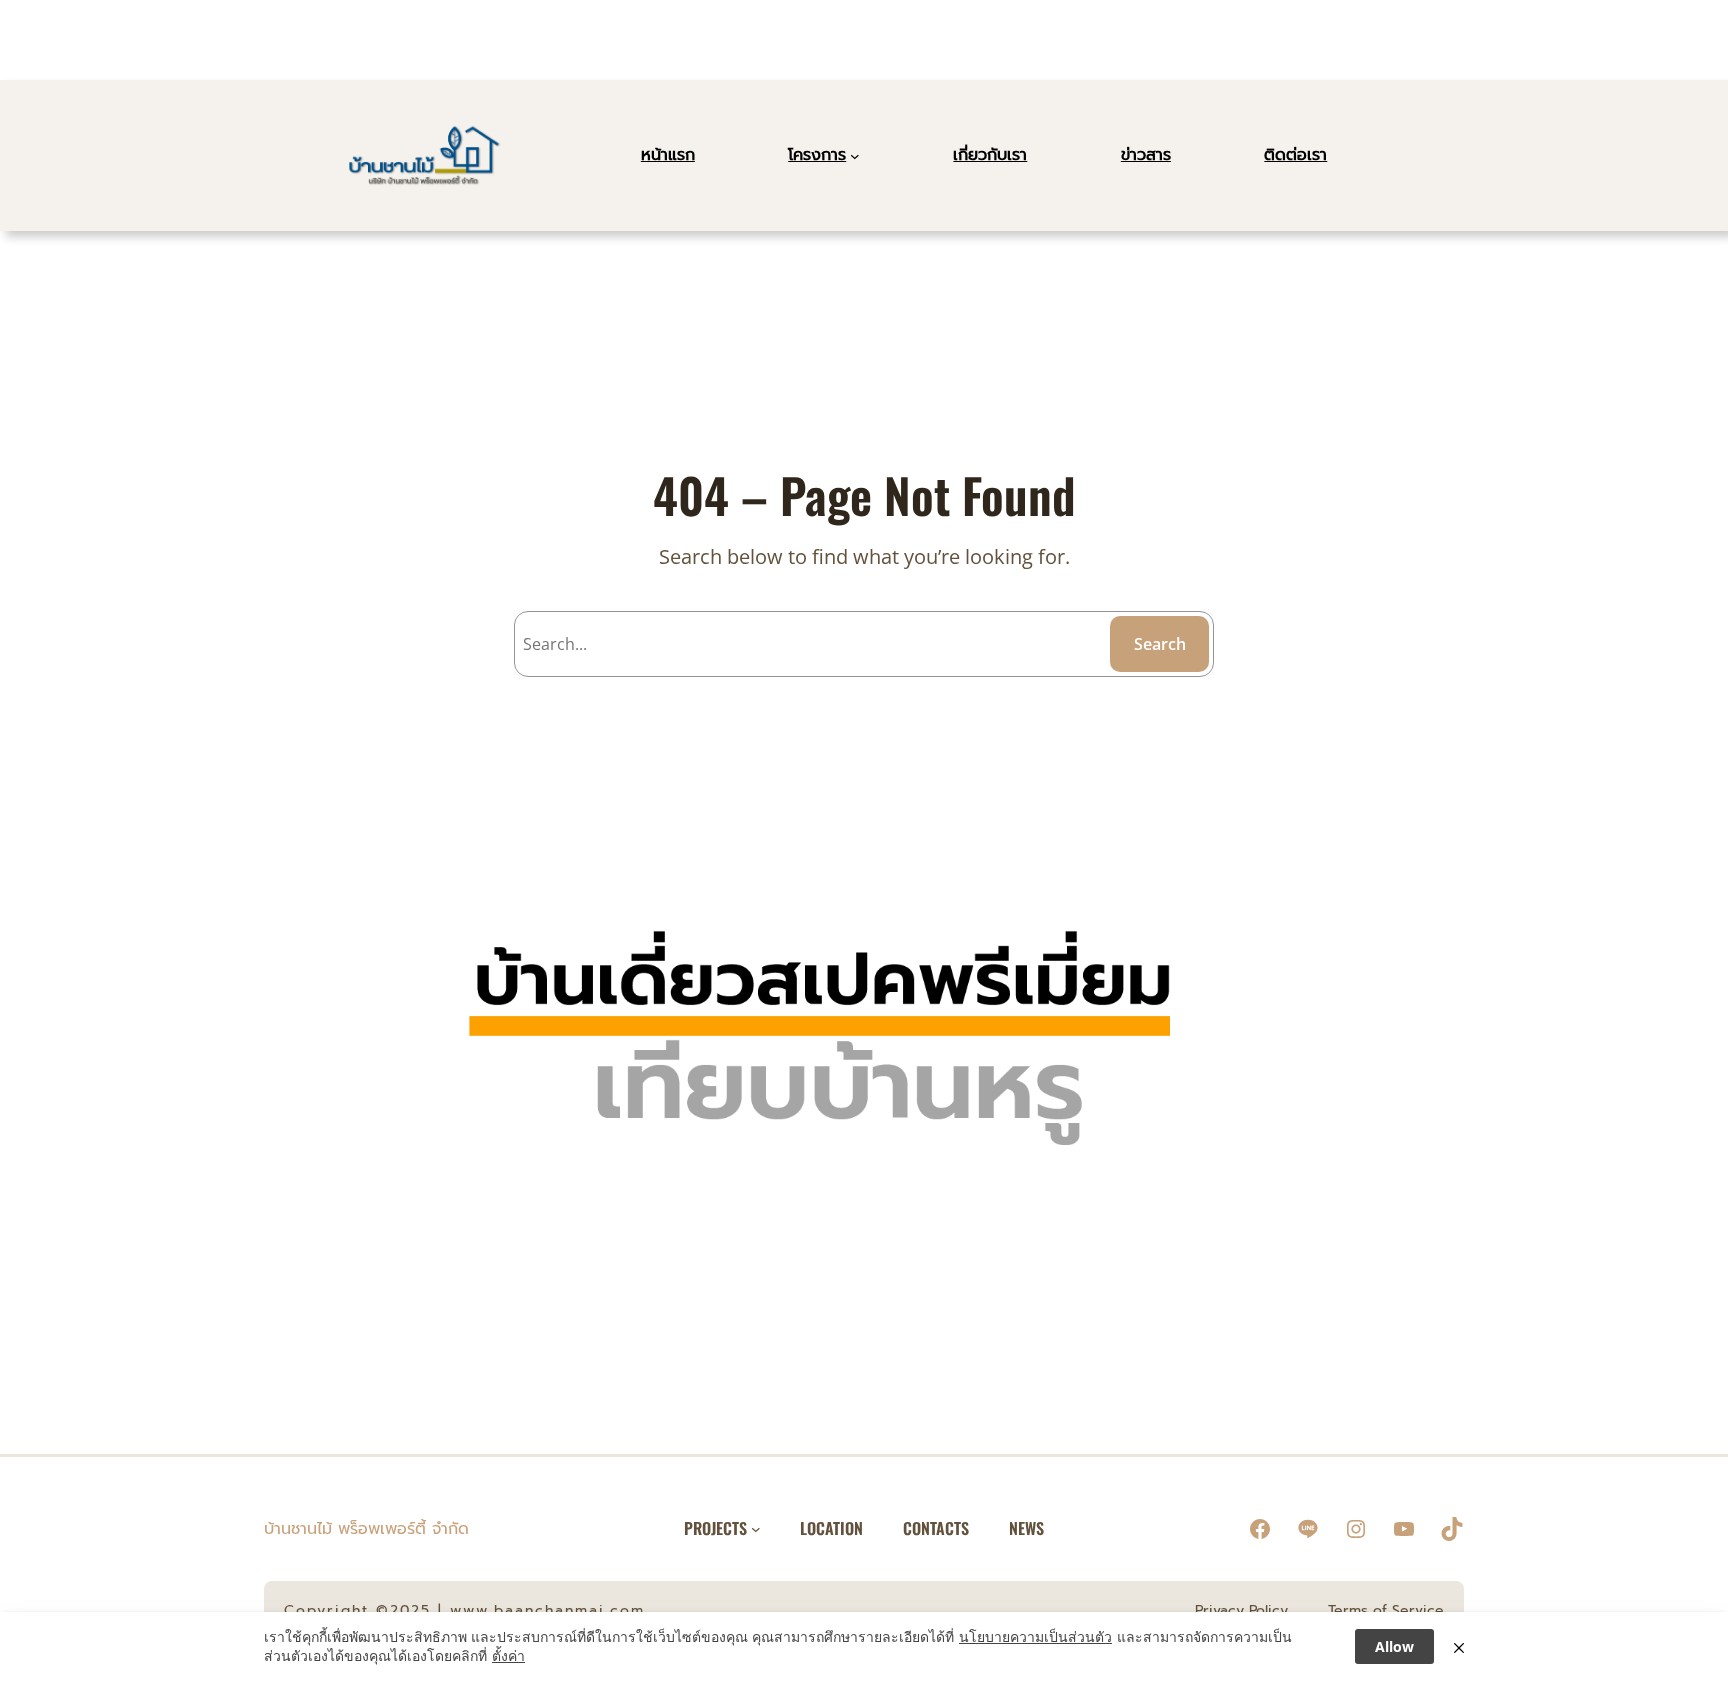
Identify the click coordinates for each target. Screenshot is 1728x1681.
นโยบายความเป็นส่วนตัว (1035, 1636)
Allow (1394, 1646)
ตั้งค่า (508, 1655)
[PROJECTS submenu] (756, 1529)
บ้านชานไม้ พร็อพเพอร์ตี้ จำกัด (366, 1529)
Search (1160, 644)
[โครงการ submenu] (855, 156)
